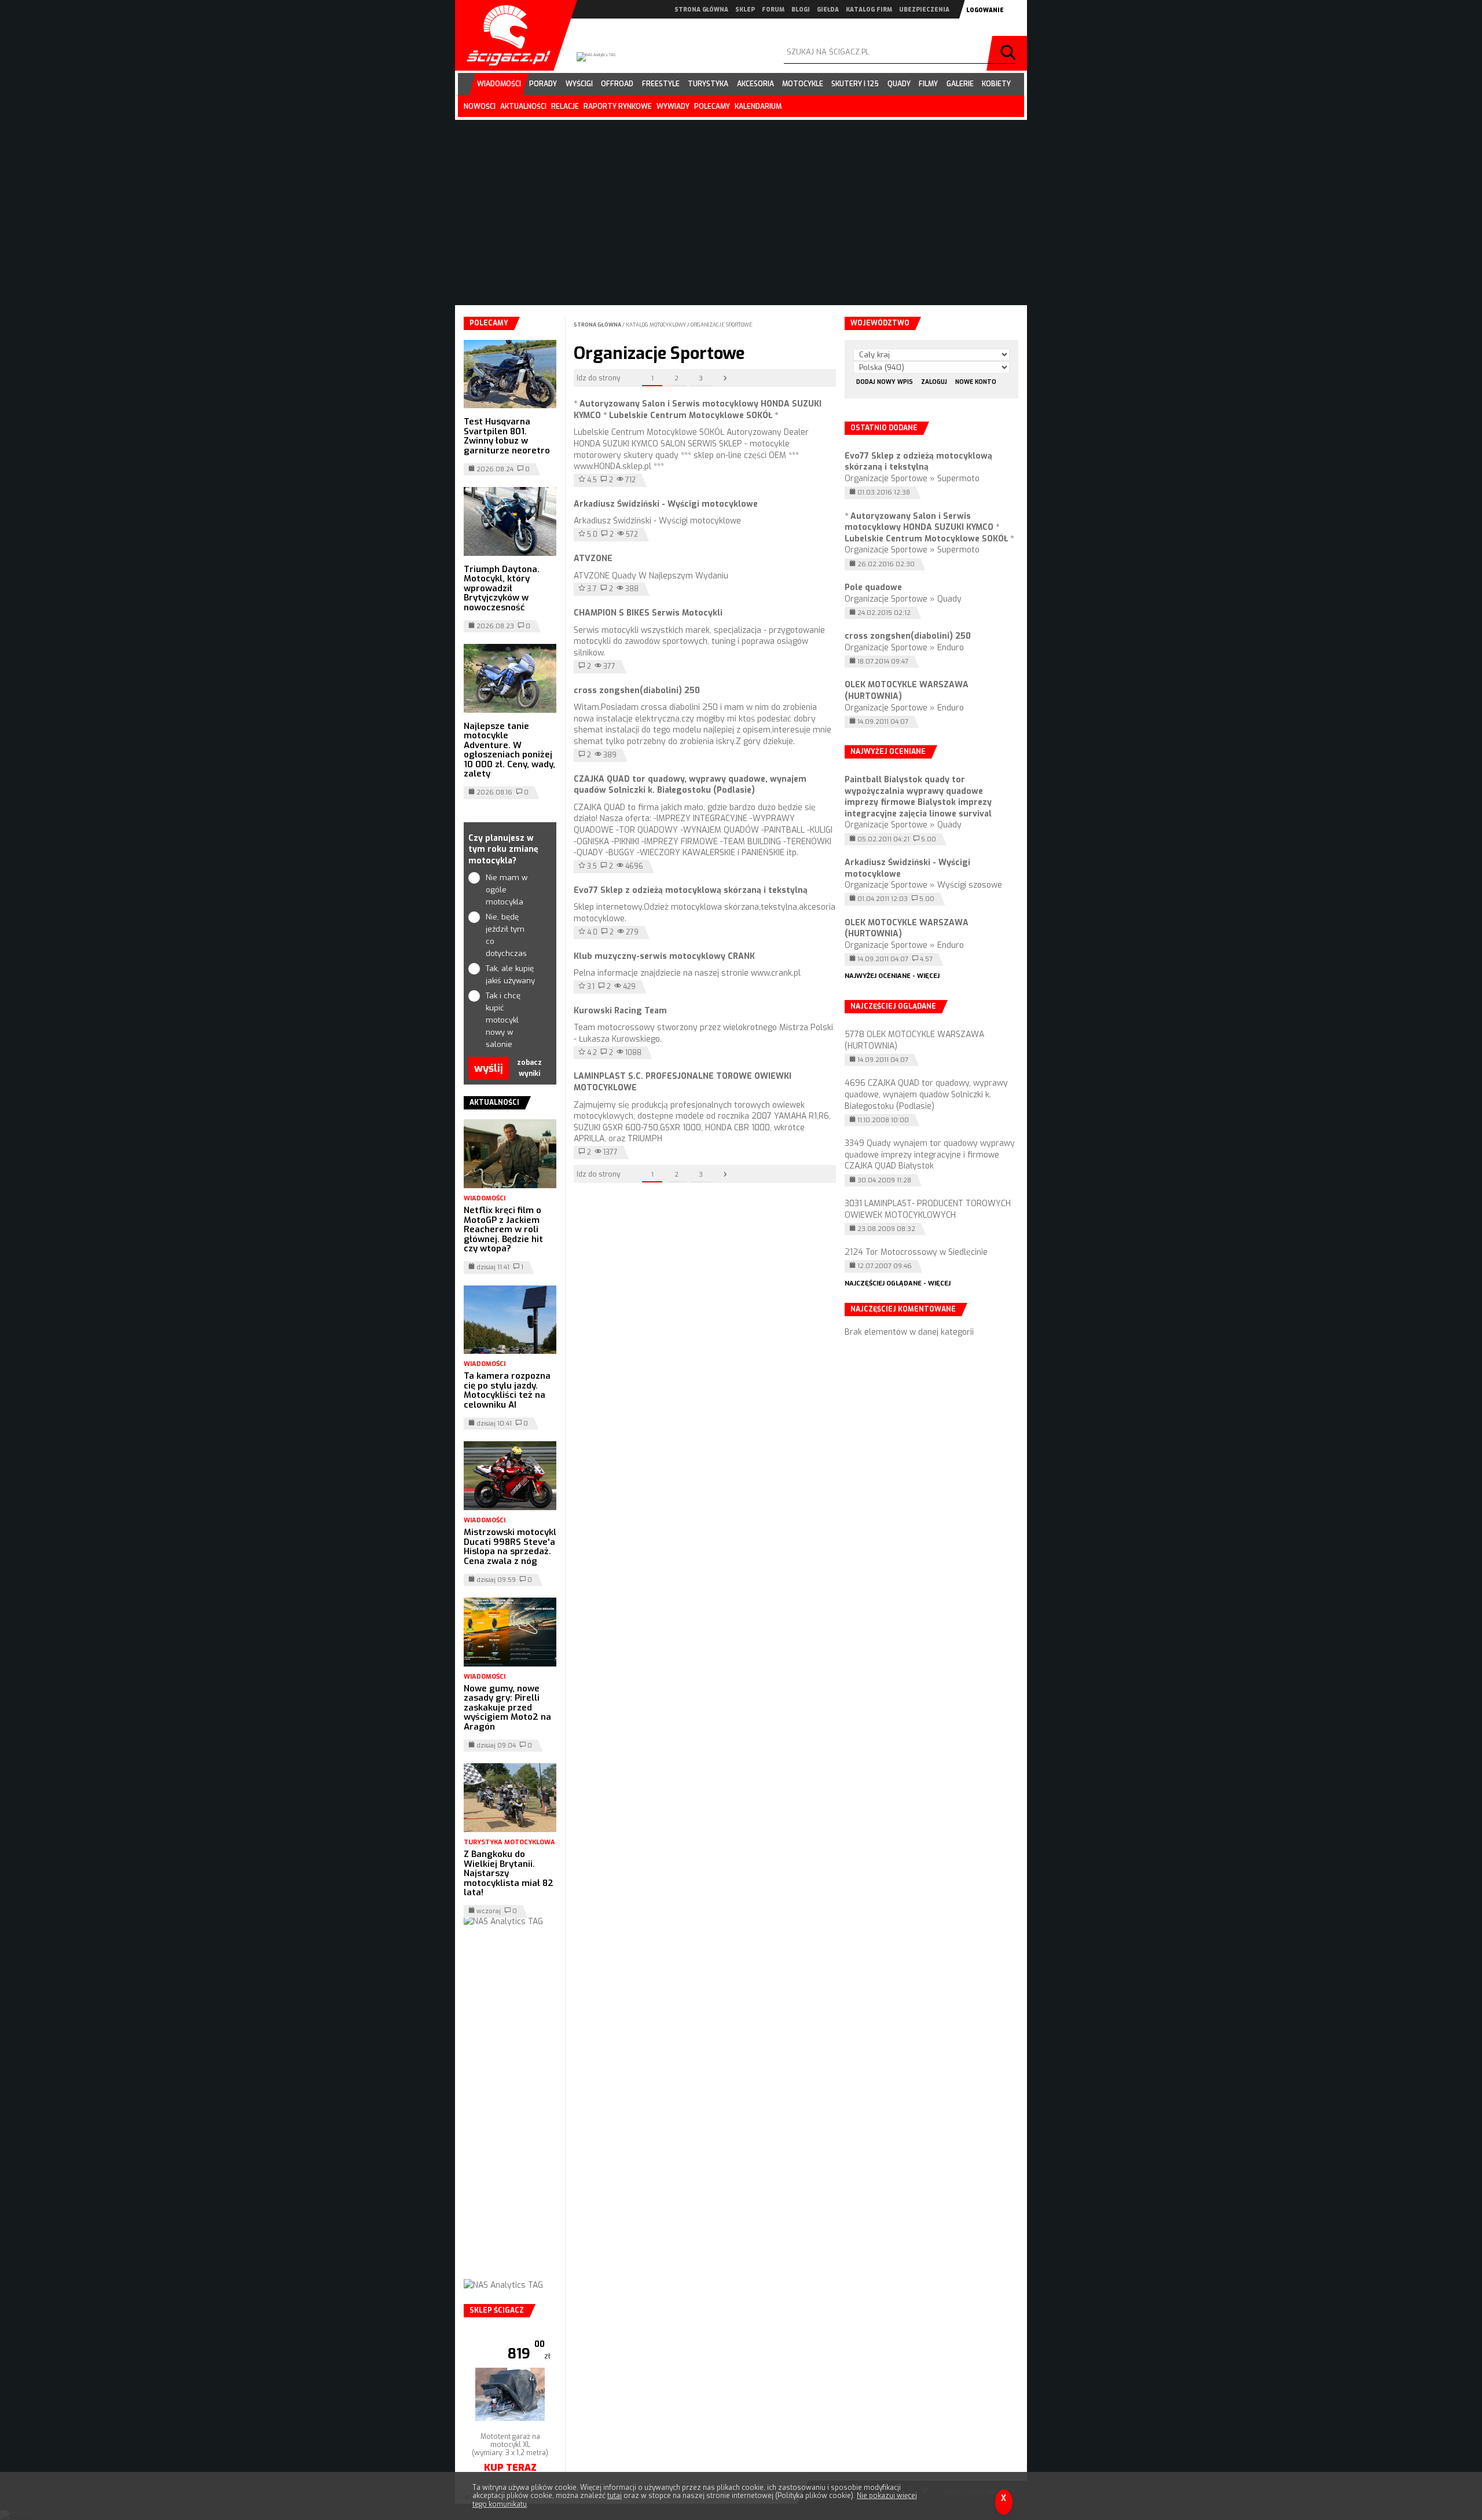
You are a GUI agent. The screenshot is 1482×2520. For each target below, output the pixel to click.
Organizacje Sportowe (722, 325)
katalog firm (869, 10)
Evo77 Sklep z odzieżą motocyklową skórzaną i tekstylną (691, 890)
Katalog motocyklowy (656, 325)
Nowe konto (976, 382)
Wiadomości (485, 1198)
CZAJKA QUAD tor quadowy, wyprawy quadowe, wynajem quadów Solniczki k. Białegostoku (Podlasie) (690, 785)
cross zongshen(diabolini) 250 (637, 691)
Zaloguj (934, 382)
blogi (801, 10)
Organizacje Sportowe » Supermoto (912, 479)
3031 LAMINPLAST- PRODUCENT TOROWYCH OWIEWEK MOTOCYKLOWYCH (928, 1209)
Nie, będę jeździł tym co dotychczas (506, 935)
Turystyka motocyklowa (509, 1842)
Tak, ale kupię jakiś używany (510, 975)
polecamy (712, 107)
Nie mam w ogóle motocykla (507, 890)
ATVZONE (593, 558)
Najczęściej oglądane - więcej (898, 1283)
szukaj (1010, 53)
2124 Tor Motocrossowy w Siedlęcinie (916, 1252)
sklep (745, 10)
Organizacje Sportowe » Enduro (904, 648)
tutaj (615, 2496)
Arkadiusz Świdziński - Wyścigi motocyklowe (666, 504)
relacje (565, 107)
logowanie (985, 10)
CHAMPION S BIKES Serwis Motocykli (648, 613)
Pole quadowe (873, 587)
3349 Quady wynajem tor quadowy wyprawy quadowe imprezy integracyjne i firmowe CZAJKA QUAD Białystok (930, 1155)
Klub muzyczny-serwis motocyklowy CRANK (664, 956)
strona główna (701, 10)
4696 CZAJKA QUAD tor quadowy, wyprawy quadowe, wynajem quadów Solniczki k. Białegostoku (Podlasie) (926, 1094)
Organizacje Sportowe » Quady (903, 599)
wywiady (673, 107)
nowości (480, 107)
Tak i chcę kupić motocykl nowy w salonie (503, 1020)
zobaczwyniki (529, 1068)
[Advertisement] (510, 2115)
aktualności (523, 107)
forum (773, 10)
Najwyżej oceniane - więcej (892, 976)
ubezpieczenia (924, 10)
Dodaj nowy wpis (885, 382)
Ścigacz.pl (504, 35)
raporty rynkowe (618, 107)
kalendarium (758, 107)
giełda (828, 10)
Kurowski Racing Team (620, 1011)
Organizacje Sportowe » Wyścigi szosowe (923, 885)
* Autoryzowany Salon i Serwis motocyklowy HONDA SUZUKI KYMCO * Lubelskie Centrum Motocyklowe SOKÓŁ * (698, 410)
